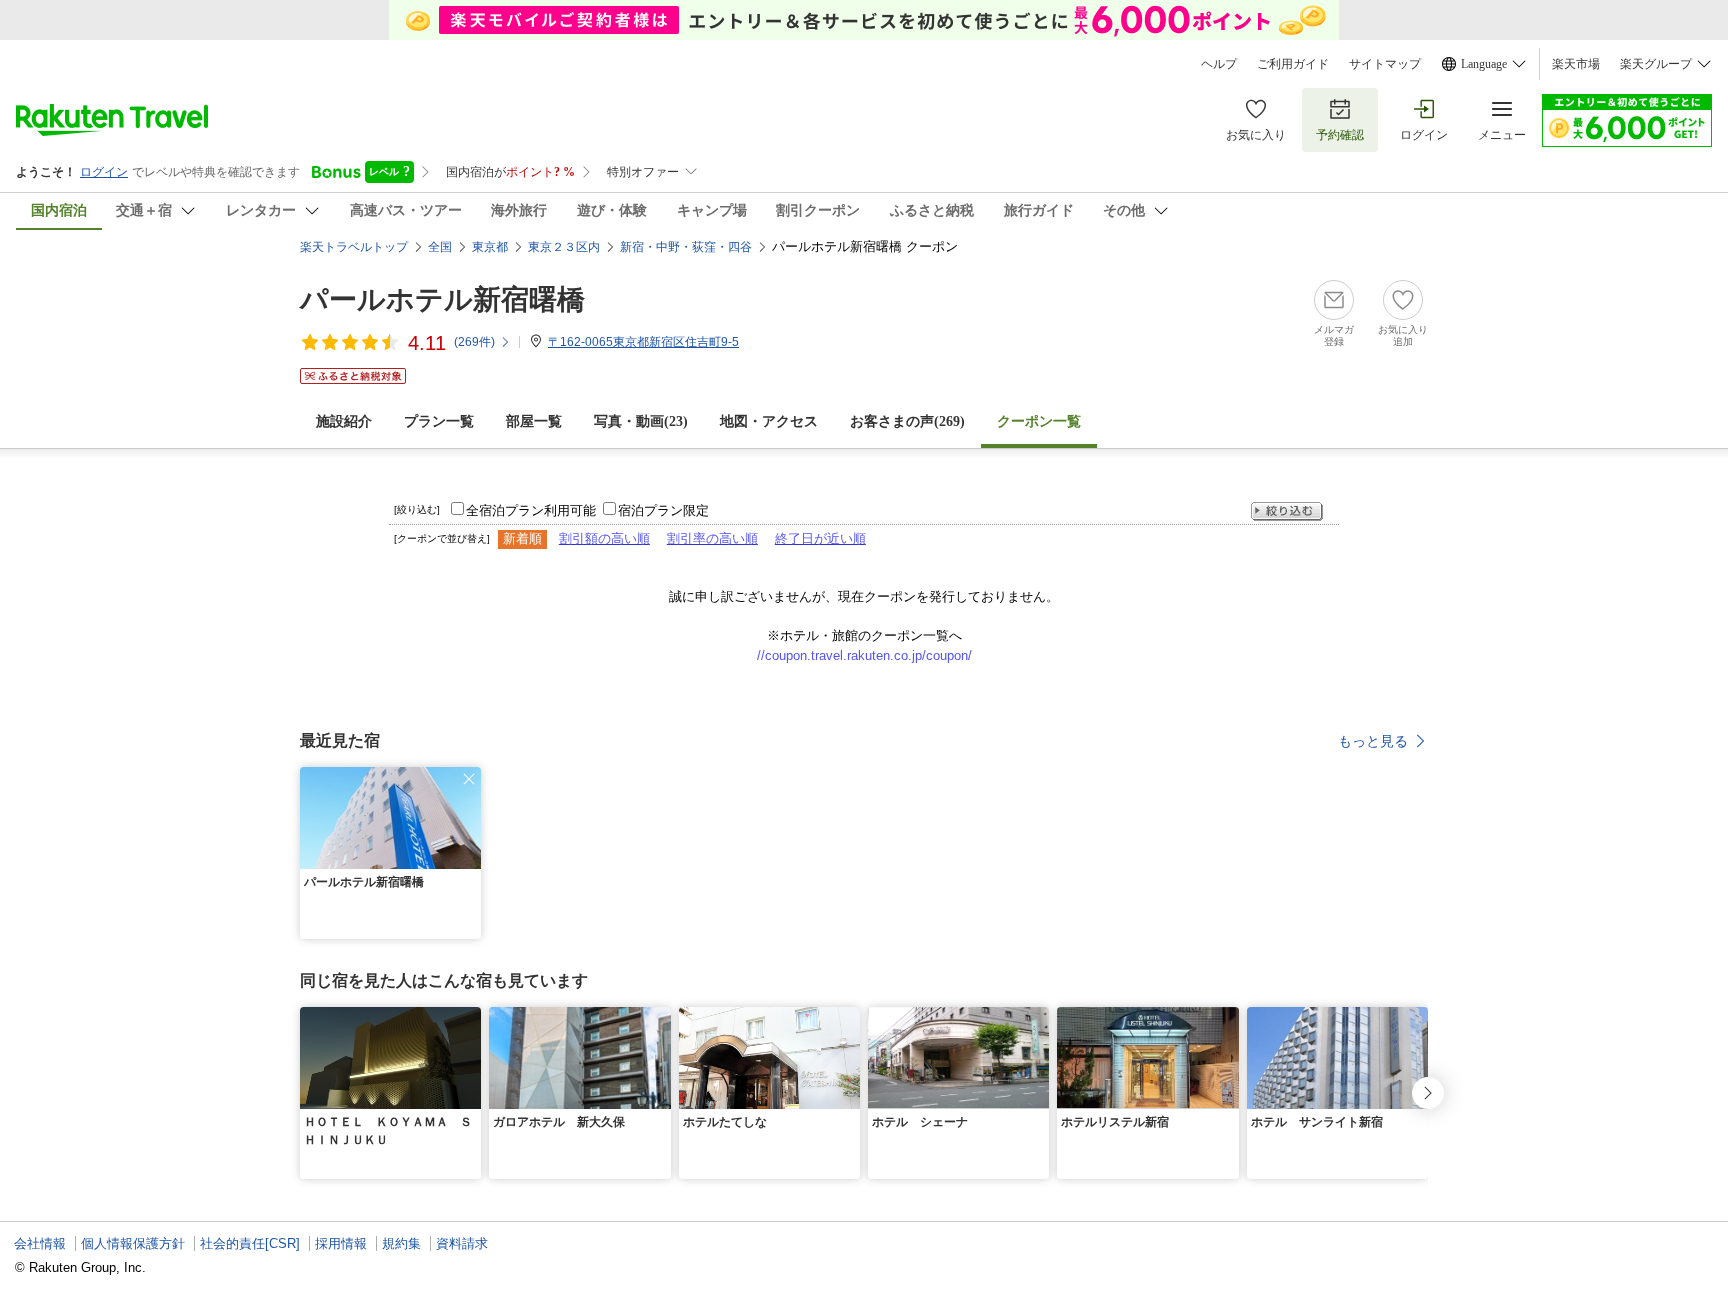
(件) (474, 342)
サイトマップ (1385, 64)
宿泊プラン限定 (663, 510)
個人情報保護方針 (133, 1243)
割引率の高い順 (712, 538)
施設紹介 (344, 421)
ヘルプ (1219, 64)
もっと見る (1373, 741)
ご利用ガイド (1293, 64)
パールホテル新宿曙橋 (442, 299)
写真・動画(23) (641, 421)
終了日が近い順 (820, 538)
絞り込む (1287, 511)
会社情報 (40, 1243)
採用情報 (341, 1243)
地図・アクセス (769, 421)
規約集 (401, 1243)
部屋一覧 (534, 421)
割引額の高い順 (604, 538)
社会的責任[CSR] (250, 1243)
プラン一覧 (439, 421)
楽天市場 (1576, 64)
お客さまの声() (907, 421)
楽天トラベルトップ (354, 247)
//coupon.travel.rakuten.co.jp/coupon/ (864, 655)
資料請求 (462, 1243)
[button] (469, 779)
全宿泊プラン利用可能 (531, 510)
